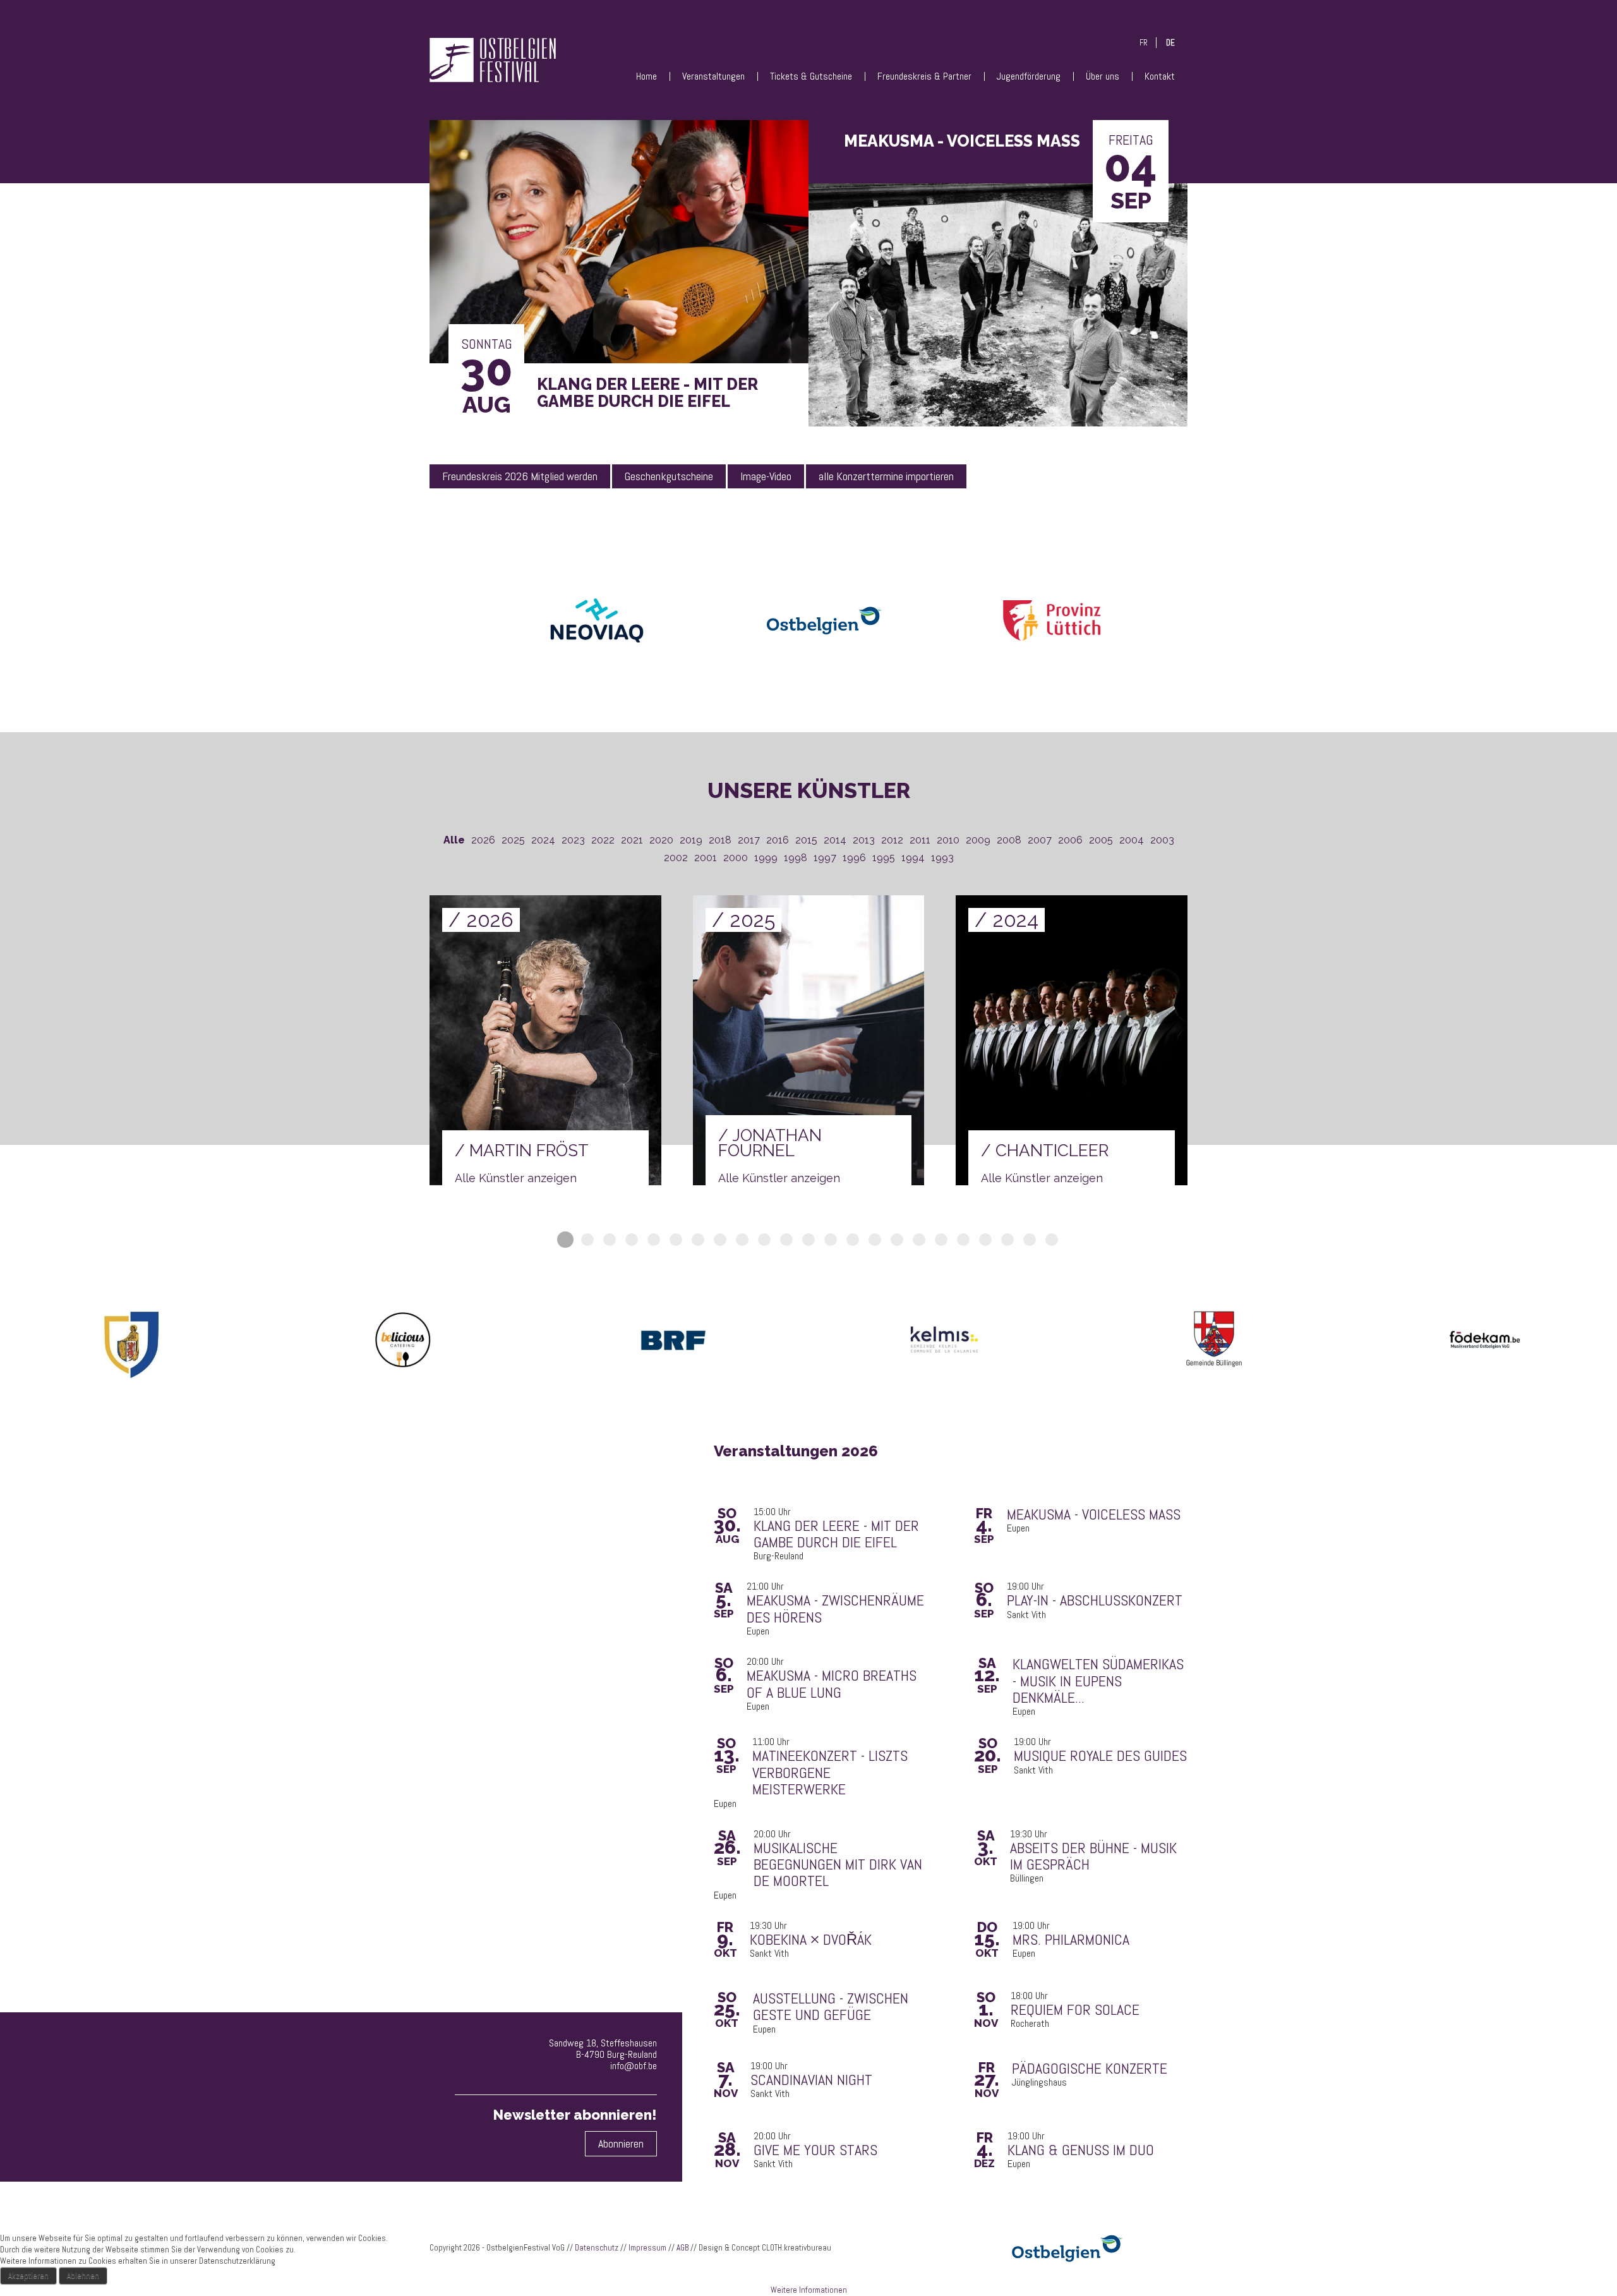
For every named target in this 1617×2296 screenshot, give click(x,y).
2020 (661, 840)
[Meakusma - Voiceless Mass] (998, 309)
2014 (835, 840)
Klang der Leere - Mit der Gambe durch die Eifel (836, 1534)
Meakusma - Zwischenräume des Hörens (835, 1609)
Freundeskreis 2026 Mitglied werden (520, 476)
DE (1170, 43)
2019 (691, 840)
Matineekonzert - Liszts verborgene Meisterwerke (830, 1773)
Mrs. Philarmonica (1071, 1940)
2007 (1040, 840)
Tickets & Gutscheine (811, 76)
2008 (1009, 840)
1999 (766, 858)
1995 (884, 858)
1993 (942, 858)
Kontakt (1160, 76)
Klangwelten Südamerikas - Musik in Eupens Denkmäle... (1098, 1681)
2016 (778, 840)
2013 (864, 840)
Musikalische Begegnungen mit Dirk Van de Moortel (838, 1865)
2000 (736, 858)
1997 (825, 858)
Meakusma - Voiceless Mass (1094, 1514)
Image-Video (766, 476)
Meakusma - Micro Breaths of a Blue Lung (832, 1684)
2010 (948, 840)
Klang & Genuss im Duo (1081, 2150)
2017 (749, 840)
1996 (854, 858)
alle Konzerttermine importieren (886, 476)
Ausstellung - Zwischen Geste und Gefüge (831, 2007)
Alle (454, 840)
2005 (1101, 840)
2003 (1162, 840)
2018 (720, 840)
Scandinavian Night (811, 2080)
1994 (913, 858)
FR (1144, 43)
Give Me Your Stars (815, 2150)
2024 (543, 840)
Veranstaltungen (713, 76)
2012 (892, 840)
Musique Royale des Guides (1100, 1756)
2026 (483, 840)
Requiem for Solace (1075, 2010)
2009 (978, 840)
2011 (920, 840)
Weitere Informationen (809, 2290)
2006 (1070, 840)
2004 (1132, 840)
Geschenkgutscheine (669, 476)
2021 (632, 840)
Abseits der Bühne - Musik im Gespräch (1093, 1857)
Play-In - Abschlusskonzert (1095, 1600)
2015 (806, 840)
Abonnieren (621, 2143)
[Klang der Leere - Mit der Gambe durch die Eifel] (619, 245)
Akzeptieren (28, 2275)
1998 (796, 858)
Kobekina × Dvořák (811, 1940)
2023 (573, 840)
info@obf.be (634, 2066)
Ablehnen (83, 2275)
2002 (676, 858)
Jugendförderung (1029, 76)
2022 (603, 840)
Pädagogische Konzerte (1090, 2069)
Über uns (1103, 76)
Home (646, 76)
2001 (706, 858)
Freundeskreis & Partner (924, 76)
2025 (513, 840)
